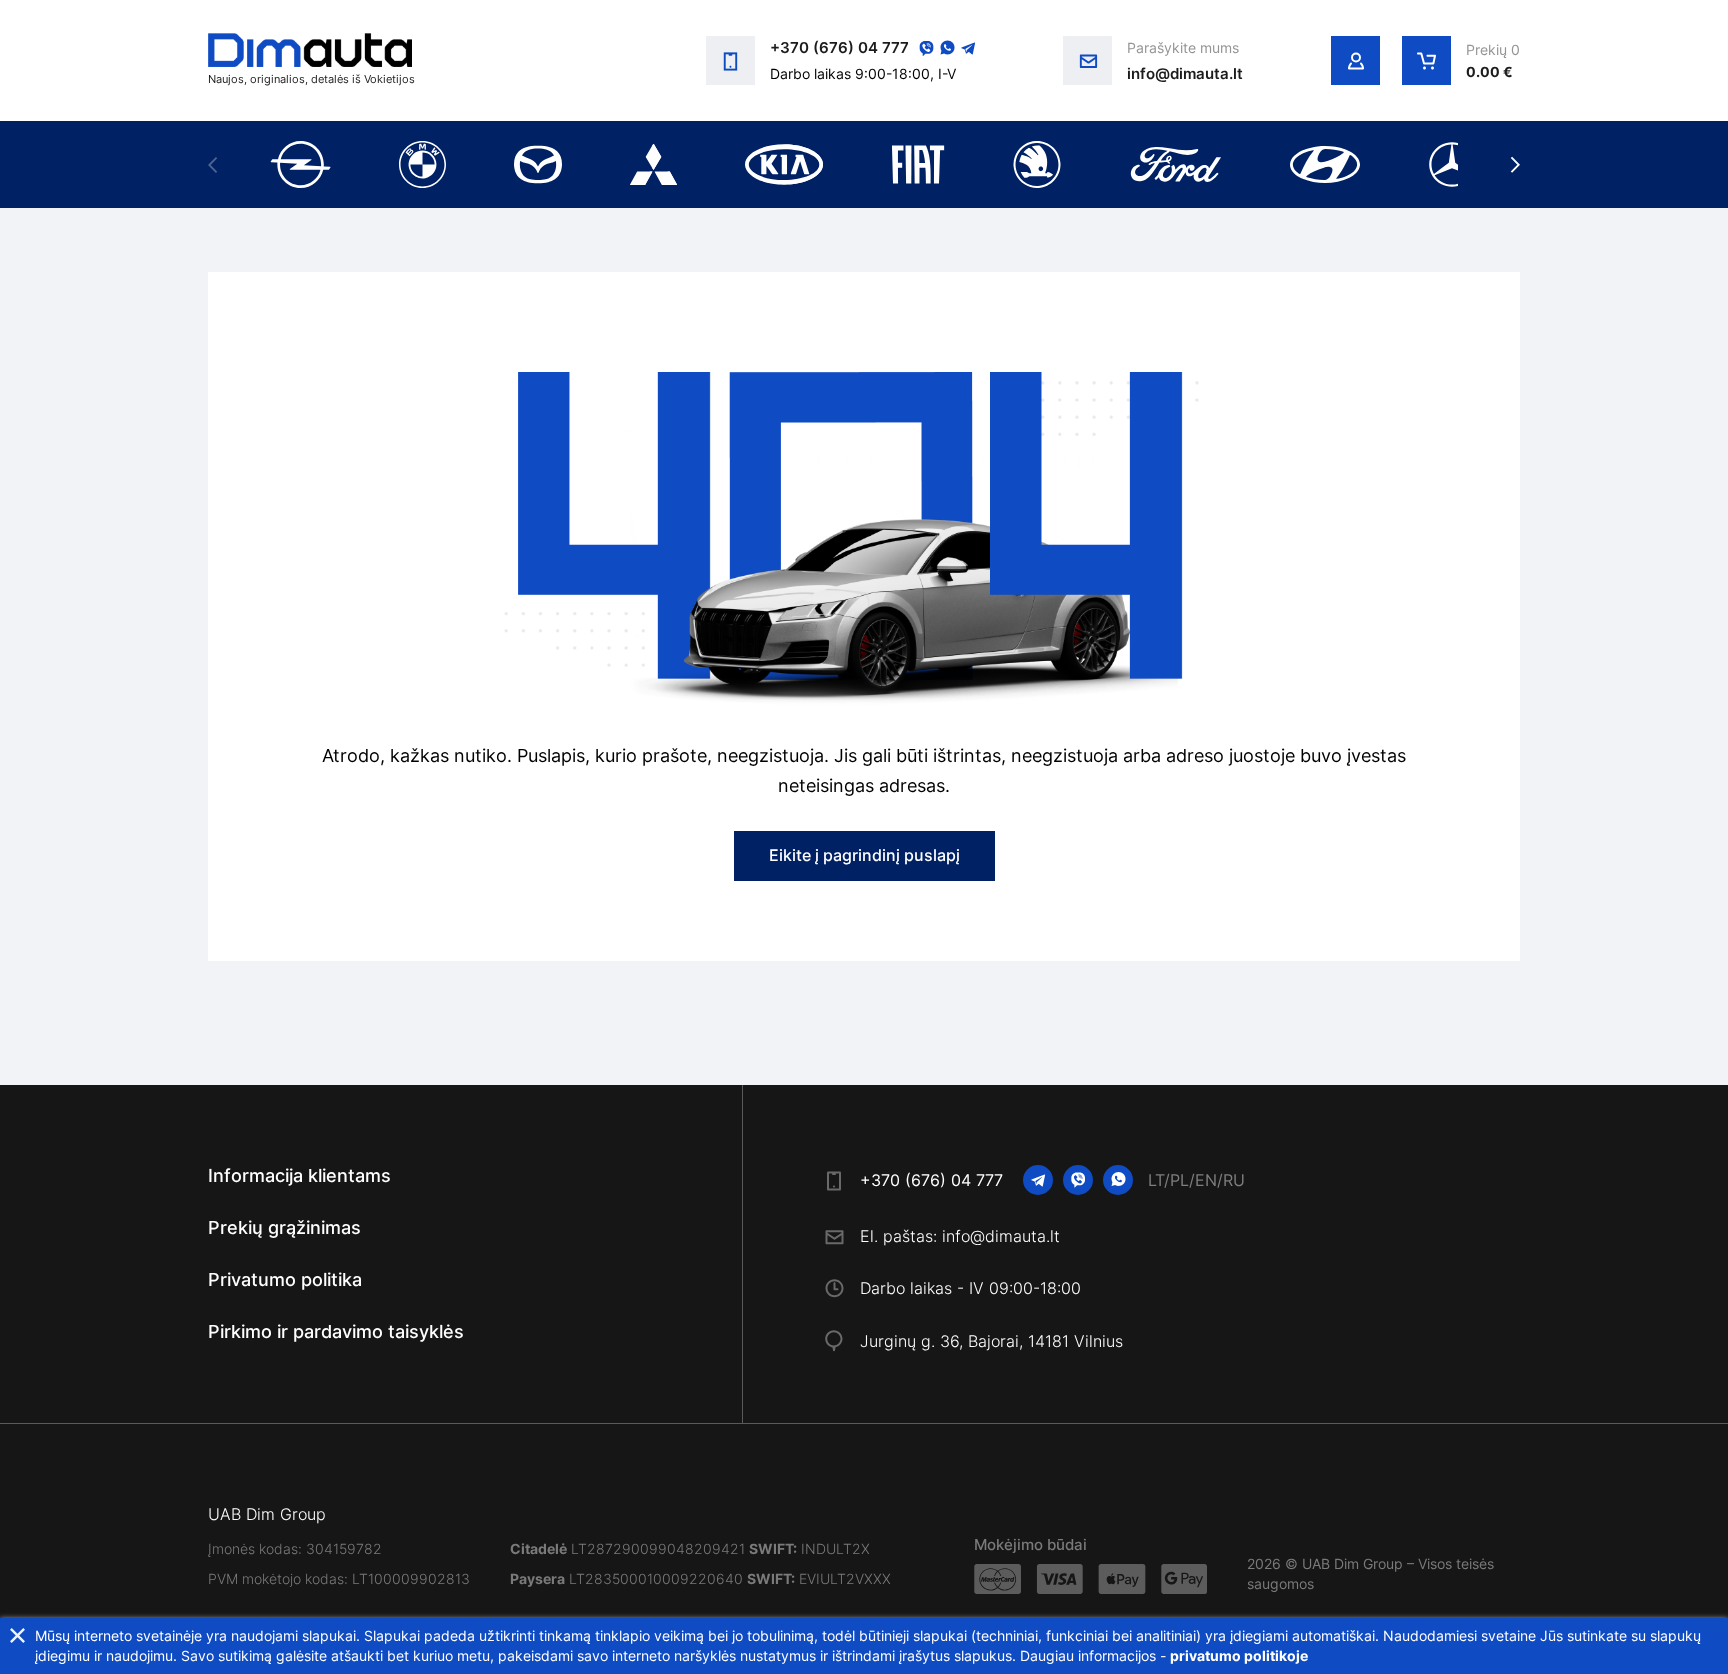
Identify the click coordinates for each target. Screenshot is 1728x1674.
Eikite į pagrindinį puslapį (864, 855)
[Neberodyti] (17, 1635)
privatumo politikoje (1239, 1655)
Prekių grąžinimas (284, 1227)
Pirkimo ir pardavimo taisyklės (336, 1331)
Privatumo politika (285, 1279)
